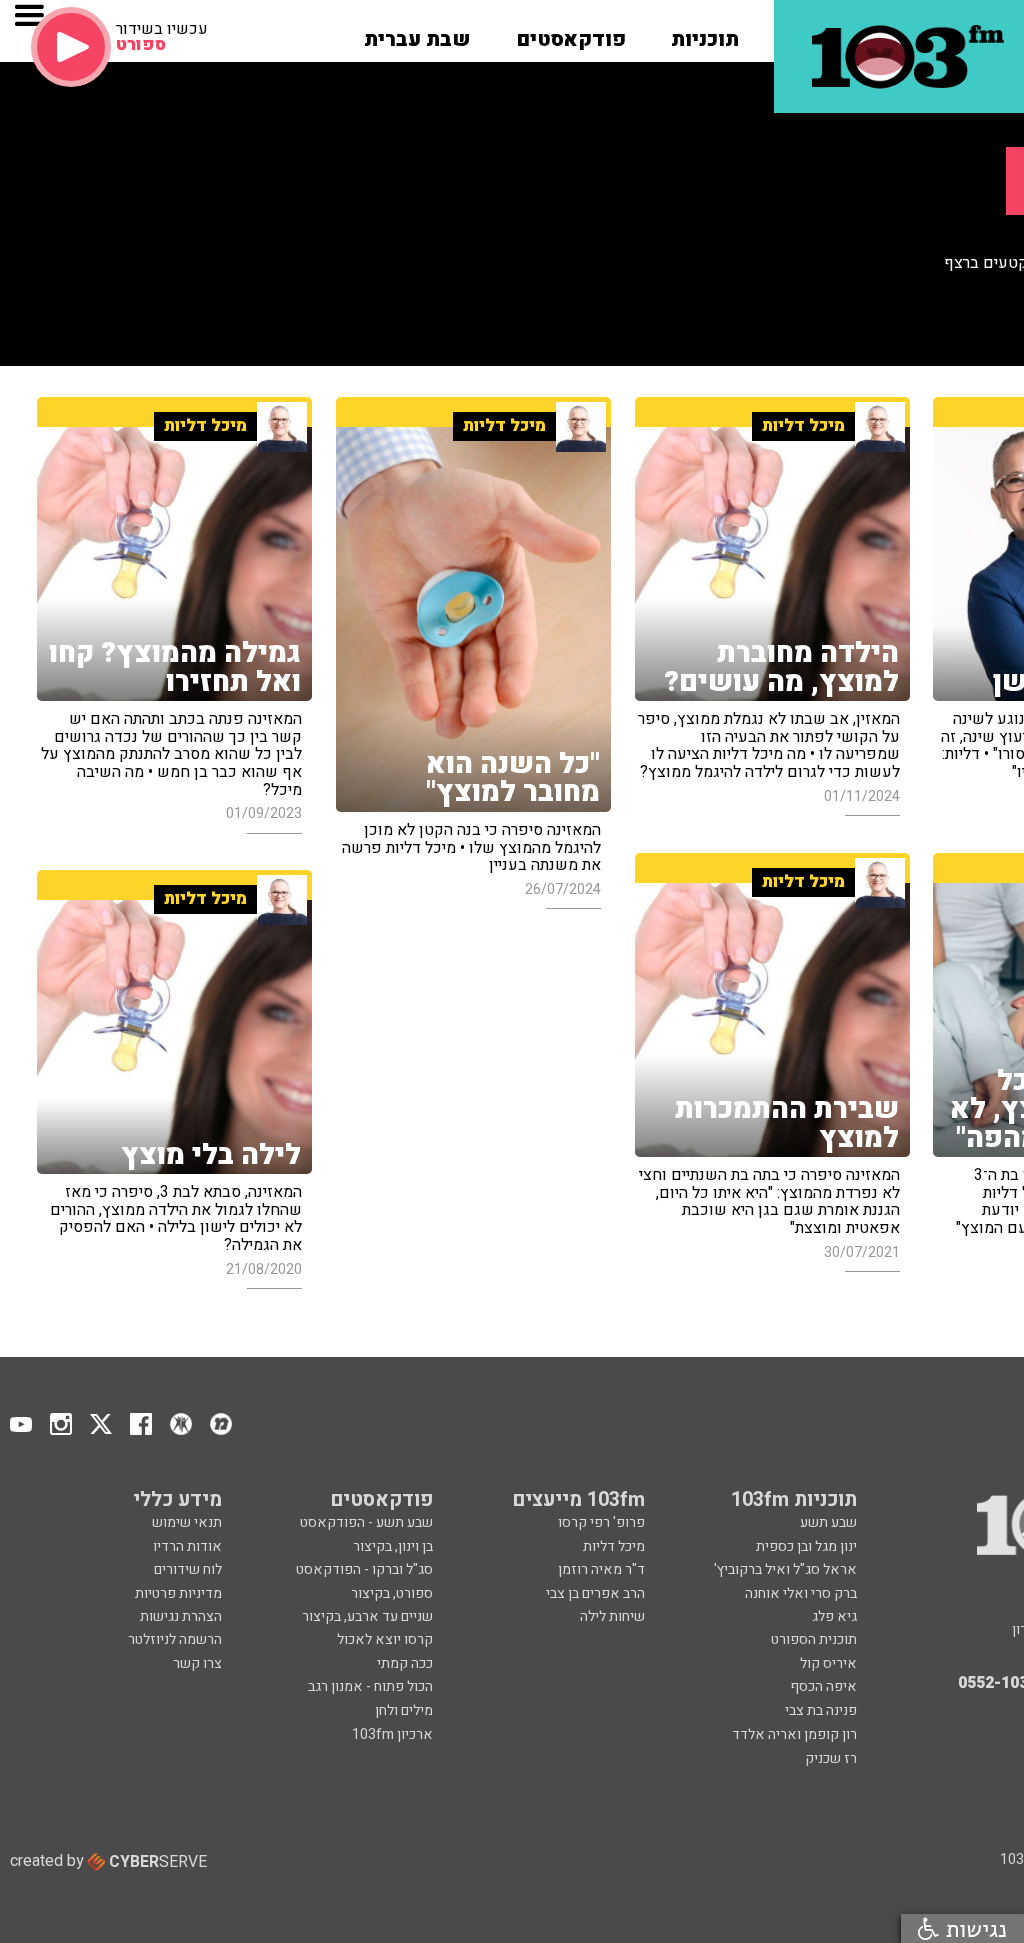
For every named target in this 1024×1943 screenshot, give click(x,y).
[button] (705, 33)
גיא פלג (834, 1616)
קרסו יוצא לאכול (385, 1639)
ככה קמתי (405, 1663)
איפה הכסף (823, 1686)
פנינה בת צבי (821, 1710)
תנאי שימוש (187, 1522)
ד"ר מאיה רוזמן (601, 1569)
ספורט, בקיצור (392, 1593)
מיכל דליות (614, 1546)
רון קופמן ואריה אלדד (794, 1734)
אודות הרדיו (187, 1546)
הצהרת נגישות (181, 1616)
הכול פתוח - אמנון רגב (370, 1686)
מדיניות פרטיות (178, 1593)
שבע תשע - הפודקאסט (366, 1522)
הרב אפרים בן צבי (595, 1593)
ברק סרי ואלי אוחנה (801, 1593)
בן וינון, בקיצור (393, 1546)
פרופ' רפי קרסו (601, 1522)
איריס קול (828, 1663)
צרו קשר (197, 1663)
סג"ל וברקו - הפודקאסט (364, 1569)
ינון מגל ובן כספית (806, 1546)
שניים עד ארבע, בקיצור (367, 1616)
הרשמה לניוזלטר (175, 1639)
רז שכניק (831, 1758)
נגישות (973, 1928)
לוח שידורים (188, 1569)
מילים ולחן (404, 1710)
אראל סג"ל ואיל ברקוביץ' (785, 1569)
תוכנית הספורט (814, 1639)
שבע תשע (828, 1522)
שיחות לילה (612, 1616)
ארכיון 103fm (392, 1734)
